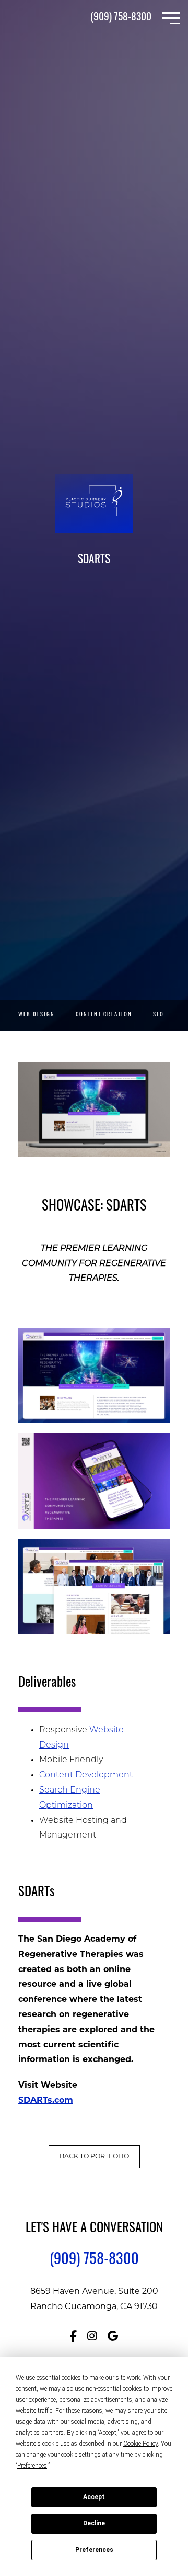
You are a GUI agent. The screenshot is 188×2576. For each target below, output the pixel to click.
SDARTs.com (46, 2101)
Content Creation (104, 1015)
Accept (94, 2497)
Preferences (94, 2550)
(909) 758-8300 (121, 18)
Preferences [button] (32, 2466)
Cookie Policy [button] (140, 2444)
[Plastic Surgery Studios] (42, 18)
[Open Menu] (171, 18)
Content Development (86, 1775)
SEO (158, 1015)
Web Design (37, 1015)
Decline (94, 2523)
